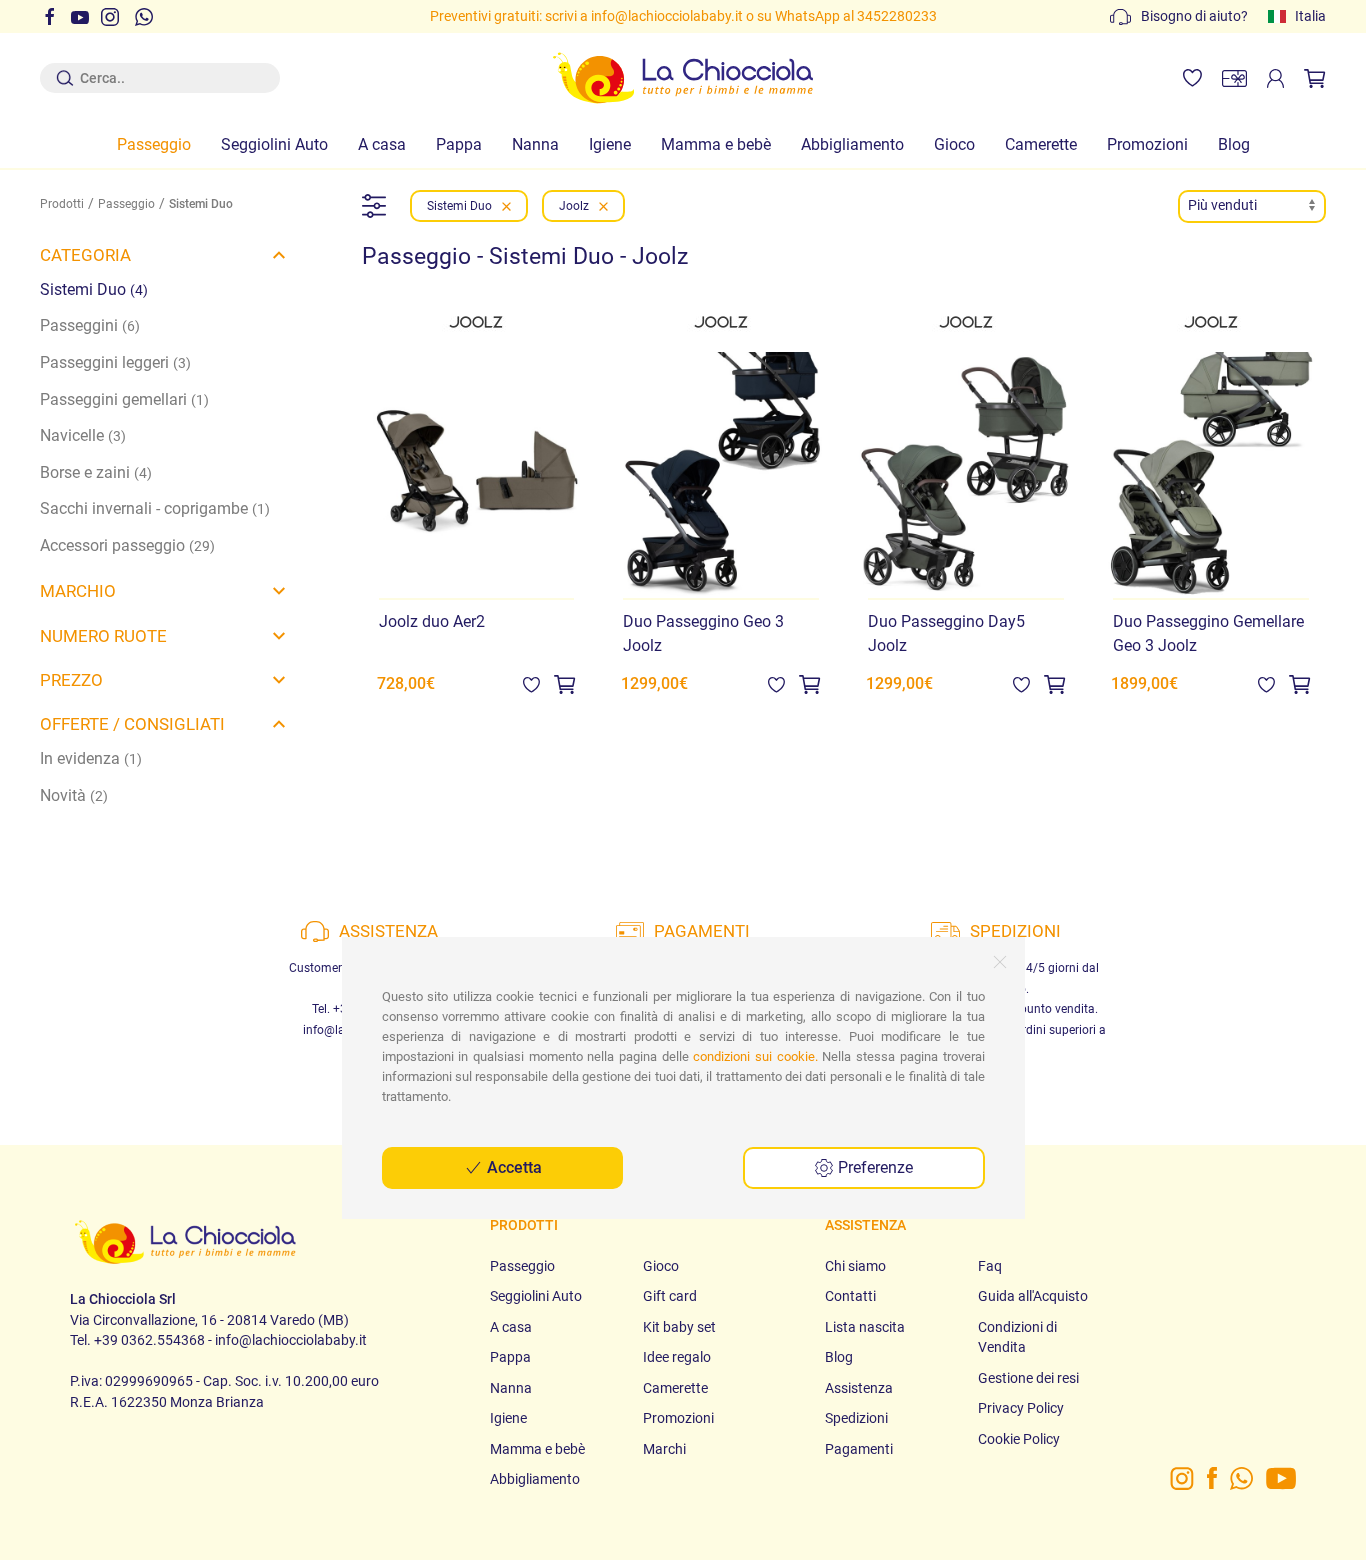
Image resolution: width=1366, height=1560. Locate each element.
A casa (382, 144)
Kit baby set (679, 1327)
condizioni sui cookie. (755, 1056)
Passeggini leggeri (115, 362)
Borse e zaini (96, 472)
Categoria (85, 255)
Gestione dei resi (1028, 1378)
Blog (1234, 144)
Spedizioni (856, 1418)
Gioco (954, 144)
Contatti (850, 1296)
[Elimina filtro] (506, 206)
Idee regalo (677, 1357)
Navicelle (83, 435)
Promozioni (1147, 144)
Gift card (670, 1296)
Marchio (78, 591)
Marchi (664, 1449)
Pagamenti (859, 1449)
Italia (1310, 16)
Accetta (512, 1167)
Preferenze (873, 1167)
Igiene (610, 144)
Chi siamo (855, 1266)
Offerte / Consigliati (132, 724)
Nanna (535, 144)
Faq (990, 1266)
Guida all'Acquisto (1033, 1296)
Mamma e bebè (716, 144)
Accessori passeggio (127, 545)
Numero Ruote (103, 636)
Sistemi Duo (94, 289)
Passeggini (90, 325)
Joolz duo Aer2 (432, 621)
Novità (74, 795)
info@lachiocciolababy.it (667, 16)
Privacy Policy (1021, 1408)
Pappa (459, 144)
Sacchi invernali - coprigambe (155, 508)
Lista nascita (865, 1327)
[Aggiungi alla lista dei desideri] (531, 683)
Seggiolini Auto (274, 144)
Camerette (1041, 144)
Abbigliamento (852, 144)
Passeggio (154, 144)
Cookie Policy (1019, 1439)
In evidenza (91, 758)
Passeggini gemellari (124, 399)
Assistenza (859, 1388)
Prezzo (71, 680)
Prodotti (62, 204)
